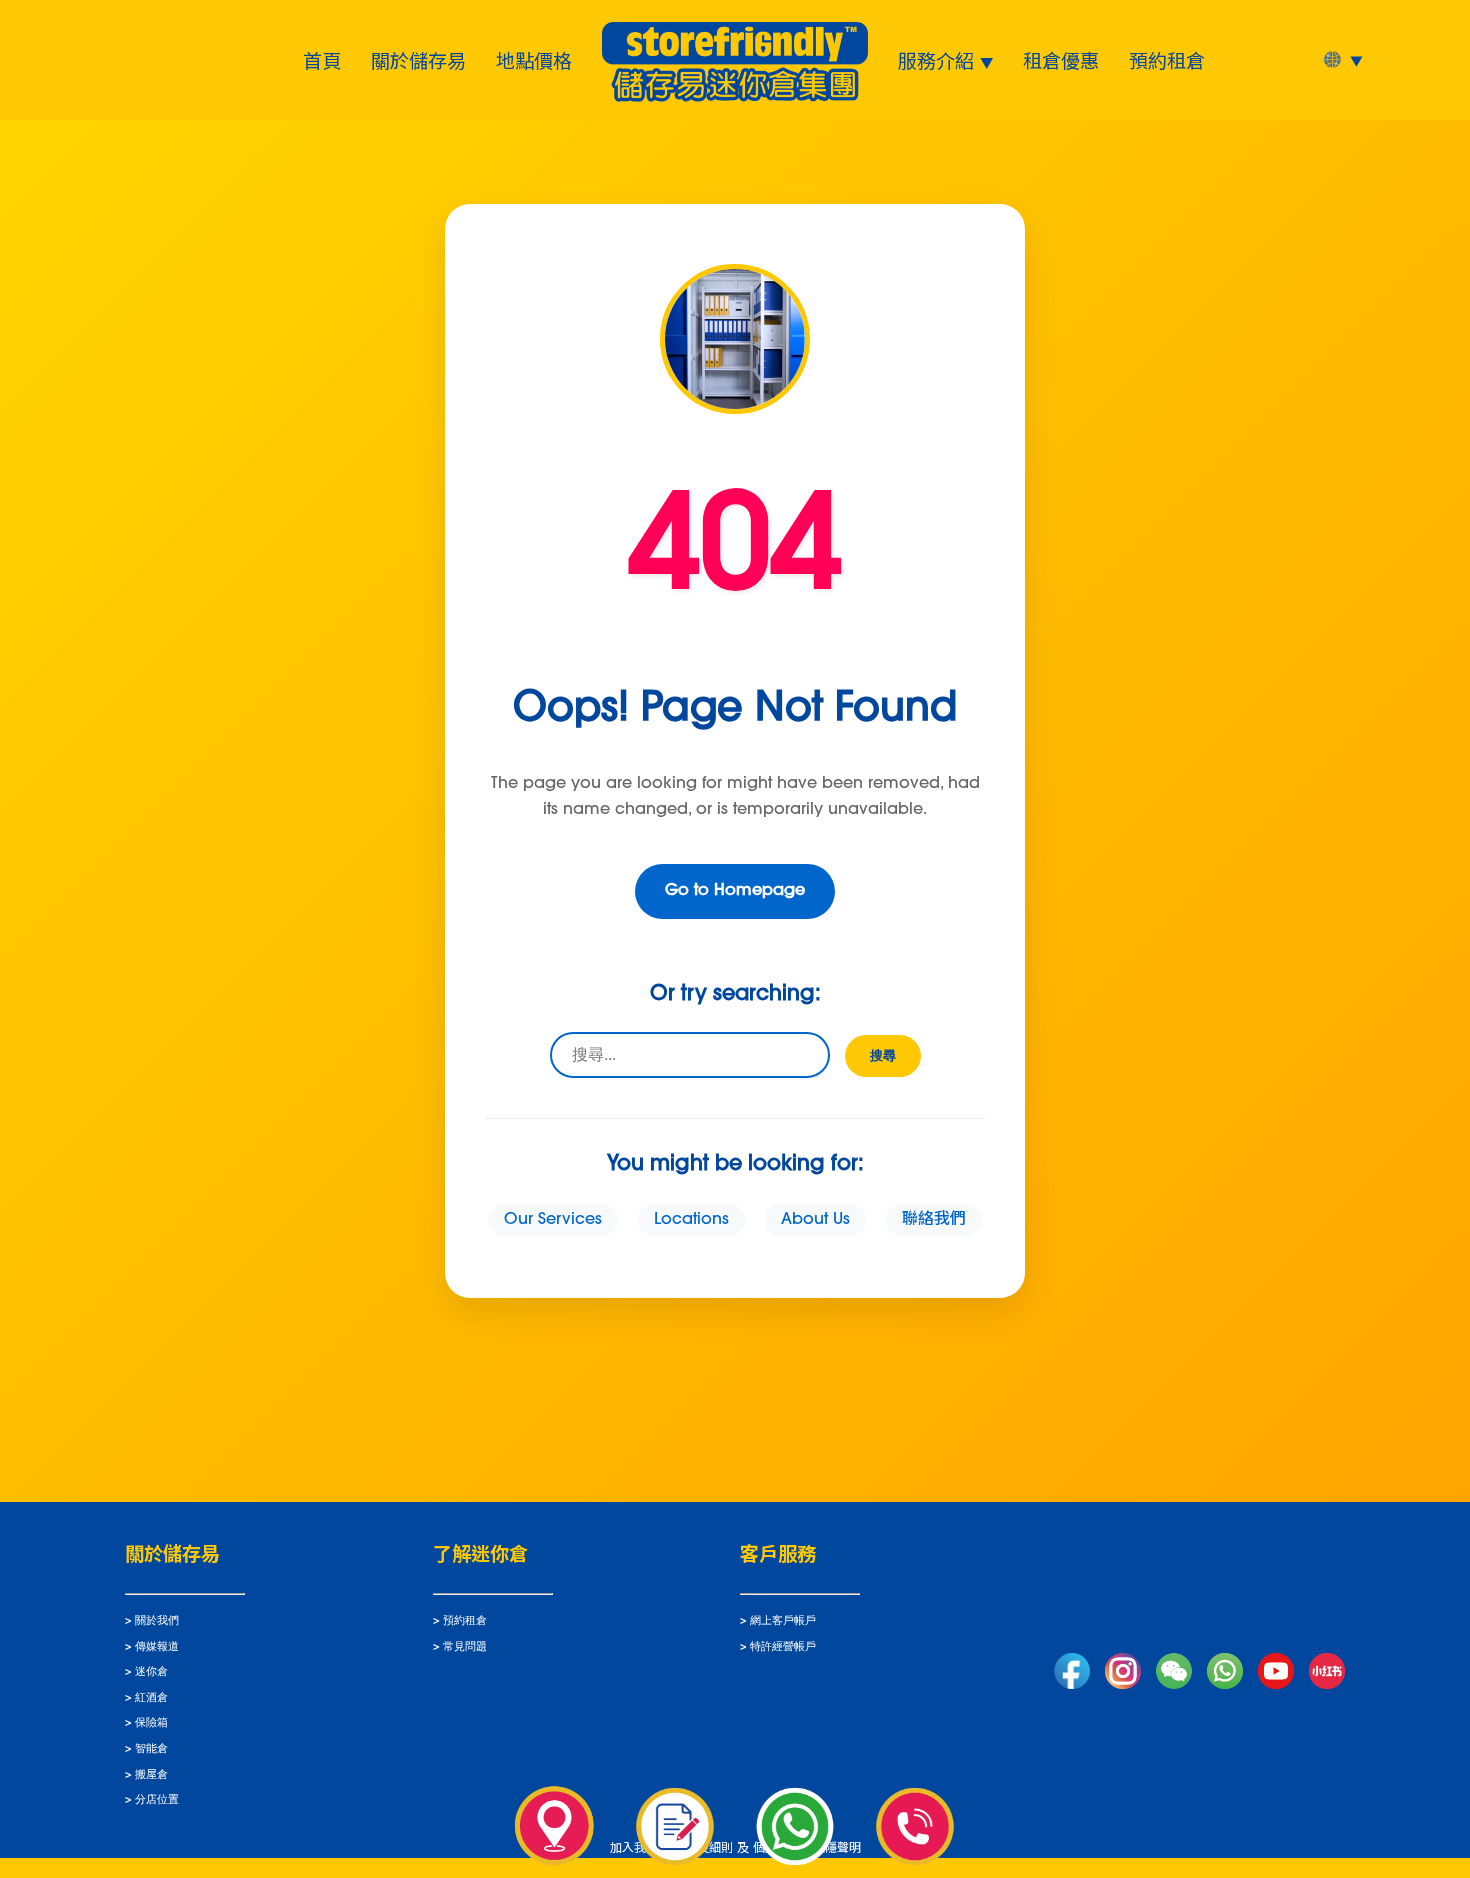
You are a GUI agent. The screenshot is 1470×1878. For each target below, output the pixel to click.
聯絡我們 (934, 1220)
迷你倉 (151, 1672)
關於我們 (157, 1621)
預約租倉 (1167, 60)
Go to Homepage (735, 891)
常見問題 (465, 1647)
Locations (691, 1220)
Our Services (553, 1220)
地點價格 (534, 60)
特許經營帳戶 (783, 1647)
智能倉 (151, 1749)
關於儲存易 (418, 60)
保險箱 (151, 1723)
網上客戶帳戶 (783, 1621)
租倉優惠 (1061, 60)
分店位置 (157, 1800)
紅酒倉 (151, 1698)
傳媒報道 (157, 1647)
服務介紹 (936, 60)
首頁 (322, 60)
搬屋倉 (151, 1775)
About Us (815, 1220)
